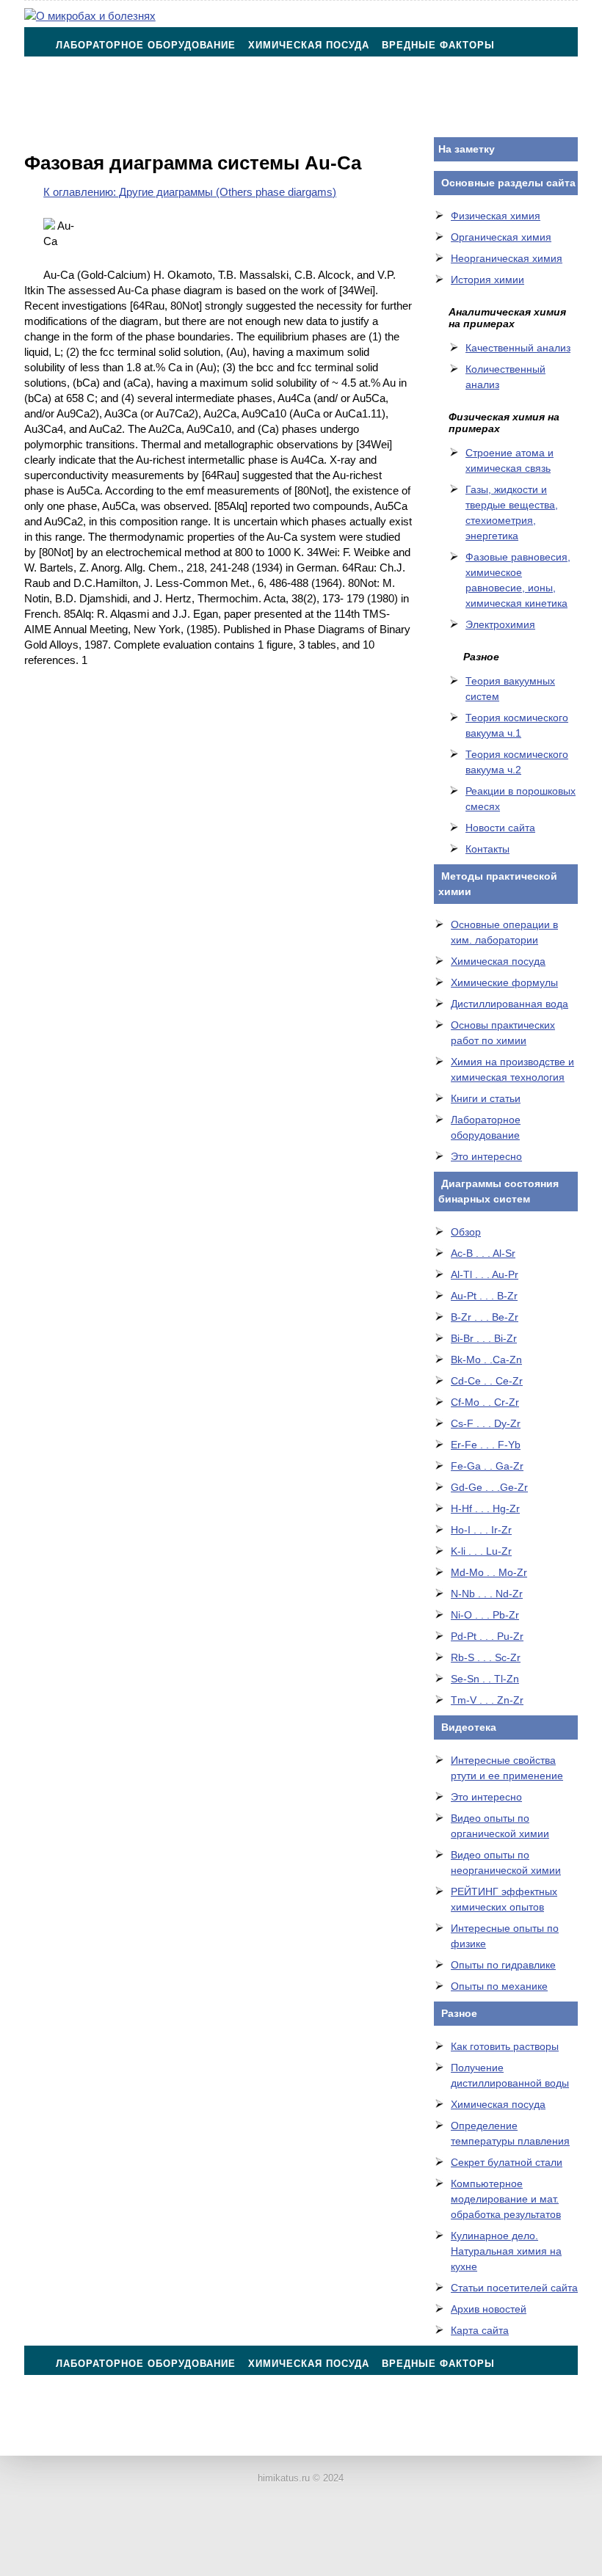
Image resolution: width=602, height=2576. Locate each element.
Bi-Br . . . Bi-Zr (484, 1338)
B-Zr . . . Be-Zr (485, 1317)
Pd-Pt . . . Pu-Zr (487, 1636)
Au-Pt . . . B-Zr (484, 1296)
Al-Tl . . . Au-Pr (485, 1274)
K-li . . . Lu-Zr (481, 1551)
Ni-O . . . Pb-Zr (485, 1615)
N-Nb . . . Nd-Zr (487, 1594)
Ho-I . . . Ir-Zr (481, 1530)
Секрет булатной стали (507, 2162)
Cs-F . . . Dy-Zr (486, 1423)
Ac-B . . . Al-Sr (483, 1253)
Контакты (85, 118)
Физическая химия (496, 216)
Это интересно (486, 1156)
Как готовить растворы (505, 2046)
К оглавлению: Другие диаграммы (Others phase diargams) (190, 192)
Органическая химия (501, 237)
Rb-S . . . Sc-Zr (486, 1657)
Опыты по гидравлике (503, 1965)
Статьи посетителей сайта (514, 2288)
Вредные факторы (438, 45)
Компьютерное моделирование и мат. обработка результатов (506, 2199)
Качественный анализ (518, 348)
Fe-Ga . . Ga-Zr (487, 1466)
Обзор (466, 1232)
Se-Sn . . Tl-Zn (485, 1679)
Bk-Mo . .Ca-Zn (486, 1360)
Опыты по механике (499, 1986)
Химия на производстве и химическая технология (405, 82)
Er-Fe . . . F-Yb (486, 1445)
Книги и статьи (486, 1098)
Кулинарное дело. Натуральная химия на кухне (506, 2251)
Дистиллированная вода (509, 1004)
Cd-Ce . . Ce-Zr (487, 1381)
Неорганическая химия (507, 258)
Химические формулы (504, 982)
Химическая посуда (309, 45)
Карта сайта (480, 2330)
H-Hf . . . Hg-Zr (485, 1508)
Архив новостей (489, 2309)
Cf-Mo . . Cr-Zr (485, 1402)
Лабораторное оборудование (146, 45)
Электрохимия (500, 624)
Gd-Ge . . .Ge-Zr (489, 1487)
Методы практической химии (146, 82)
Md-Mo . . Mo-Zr (489, 1572)
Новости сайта (500, 828)
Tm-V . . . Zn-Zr (487, 1700)
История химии (487, 280)
